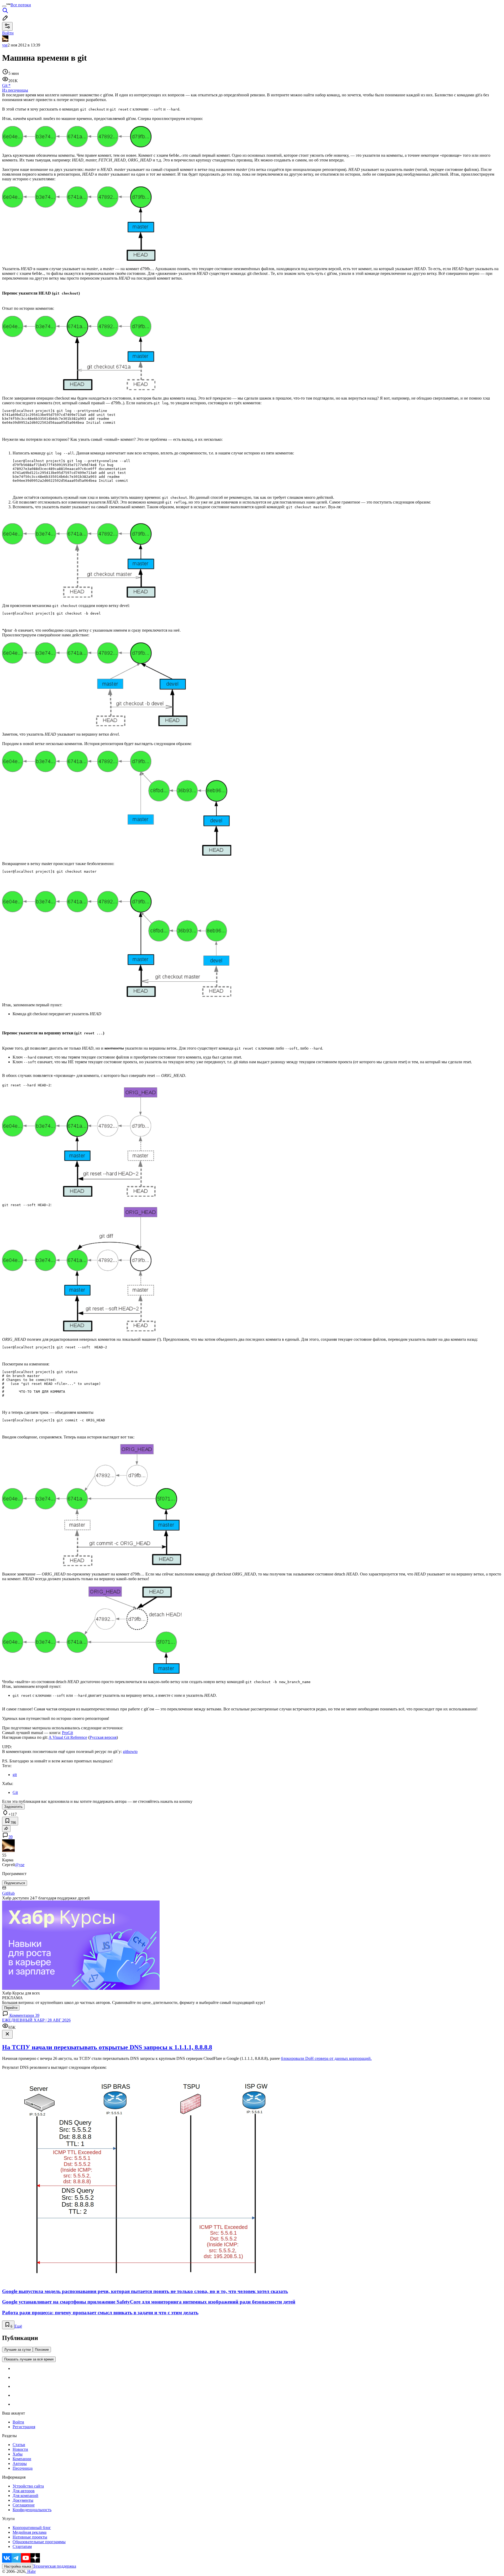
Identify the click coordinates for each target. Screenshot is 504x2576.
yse (5, 45)
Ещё (18, 2326)
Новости (20, 2449)
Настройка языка (18, 2566)
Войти (18, 2422)
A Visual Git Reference (68, 1737)
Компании (22, 2459)
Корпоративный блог (32, 2528)
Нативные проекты (30, 2537)
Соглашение (24, 2505)
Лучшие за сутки (17, 2350)
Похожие (42, 2350)
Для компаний (25, 2496)
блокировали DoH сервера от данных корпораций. (326, 2058)
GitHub (8, 1893)
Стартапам (22, 2546)
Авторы (20, 2464)
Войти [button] (8, 33)
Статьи (19, 2445)
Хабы (18, 2454)
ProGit (67, 1733)
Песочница (23, 2468)
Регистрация (24, 2427)
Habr (31, 2571)
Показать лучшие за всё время (29, 2359)
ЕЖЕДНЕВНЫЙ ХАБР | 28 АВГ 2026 (36, 2020)
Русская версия (103, 1737)
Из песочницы (15, 90)
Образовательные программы (39, 2542)
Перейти (11, 2008)
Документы (23, 2500)
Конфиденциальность (32, 2510)
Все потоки (21, 5)
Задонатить (13, 1807)
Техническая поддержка (55, 2566)
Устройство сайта (28, 2486)
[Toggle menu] (4, 6)
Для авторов (24, 2491)
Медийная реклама (30, 2532)
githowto (130, 1752)
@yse (20, 1865)
